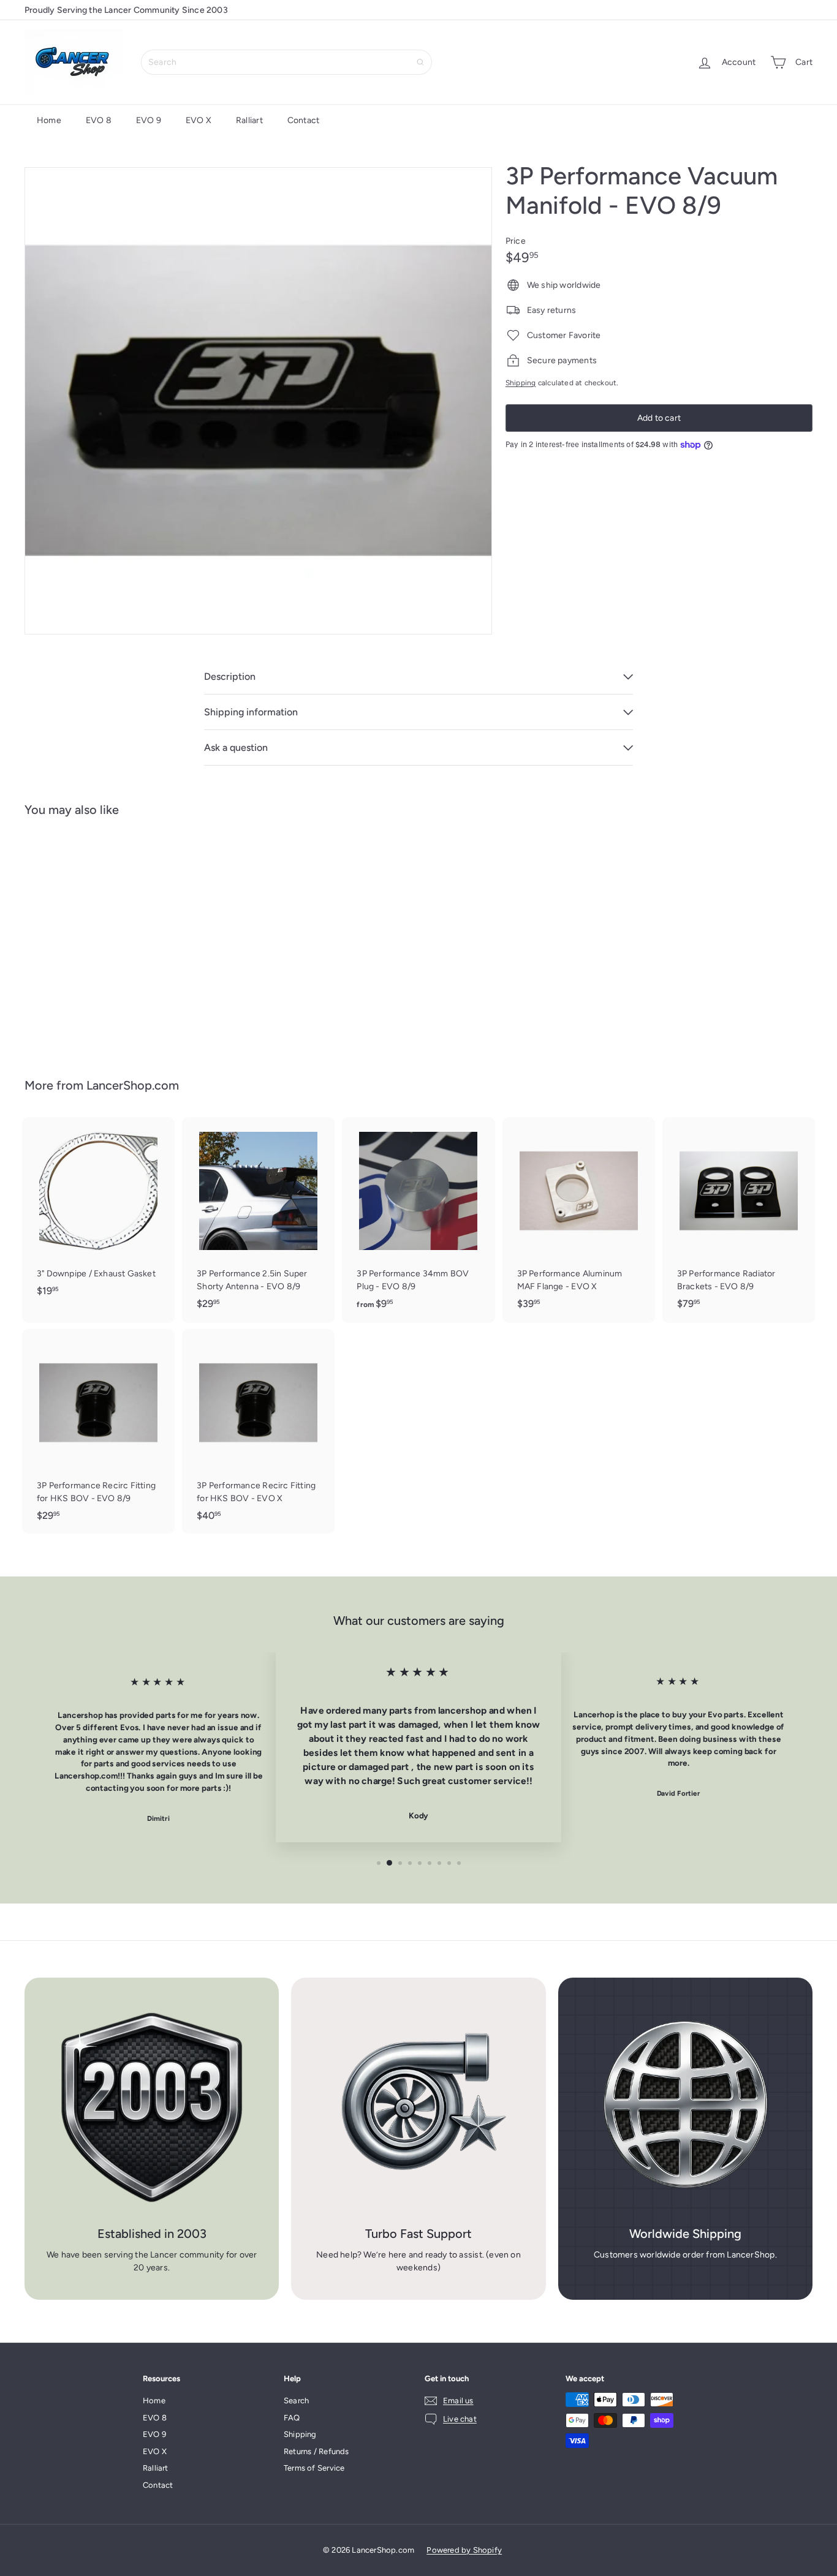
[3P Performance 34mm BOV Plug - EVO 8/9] (418, 1220)
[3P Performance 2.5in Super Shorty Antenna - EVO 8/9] (258, 1219)
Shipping (521, 383)
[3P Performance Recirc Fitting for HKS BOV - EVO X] (258, 1431)
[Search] (420, 62)
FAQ (292, 2418)
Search (296, 2401)
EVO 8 (99, 120)
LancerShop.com (133, 1085)
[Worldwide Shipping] (685, 2105)
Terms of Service (314, 2468)
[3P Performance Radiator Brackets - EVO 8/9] (739, 1219)
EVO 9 (149, 120)
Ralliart (249, 120)
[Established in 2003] (152, 2105)
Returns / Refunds (316, 2451)
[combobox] (286, 62)
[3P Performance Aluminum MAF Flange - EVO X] (579, 1219)
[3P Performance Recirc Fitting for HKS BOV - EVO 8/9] (98, 1431)
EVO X (199, 120)
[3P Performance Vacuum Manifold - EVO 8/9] (85, 938)
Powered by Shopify (464, 2550)
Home (49, 120)
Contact (303, 120)
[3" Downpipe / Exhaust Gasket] (98, 1213)
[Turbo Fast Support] (418, 2105)
